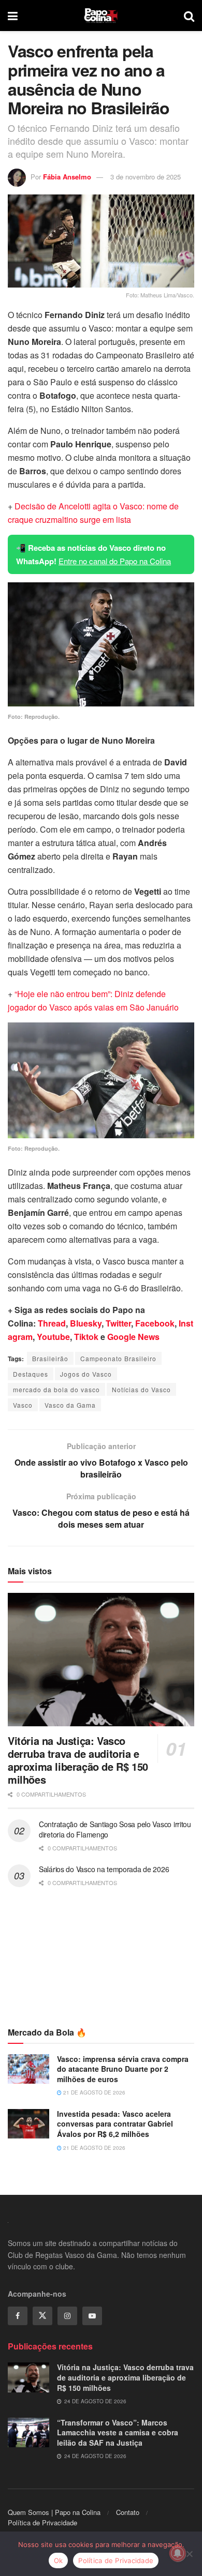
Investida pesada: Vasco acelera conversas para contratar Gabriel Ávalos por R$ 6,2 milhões (115, 2124)
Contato (128, 2512)
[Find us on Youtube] (92, 2316)
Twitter (118, 1323)
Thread (52, 1323)
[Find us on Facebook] (18, 2316)
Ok (59, 2560)
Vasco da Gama (70, 1405)
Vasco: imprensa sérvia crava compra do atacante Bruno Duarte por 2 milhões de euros (123, 2069)
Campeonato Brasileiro (118, 1358)
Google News (133, 1337)
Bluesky (86, 1323)
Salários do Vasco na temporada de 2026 (104, 1869)
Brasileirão (50, 1358)
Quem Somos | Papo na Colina (54, 2512)
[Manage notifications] (178, 2553)
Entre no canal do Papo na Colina (115, 561)
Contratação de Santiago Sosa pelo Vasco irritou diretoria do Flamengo (115, 1829)
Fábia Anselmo (67, 177)
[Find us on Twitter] (42, 2316)
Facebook (155, 1323)
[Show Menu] (13, 16)
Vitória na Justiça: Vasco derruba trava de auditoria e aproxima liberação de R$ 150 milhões (78, 1760)
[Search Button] (189, 16)
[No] (189, 2554)
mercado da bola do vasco (56, 1389)
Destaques (31, 1374)
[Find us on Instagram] (67, 2316)
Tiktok (86, 1337)
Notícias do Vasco (141, 1389)
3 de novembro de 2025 (146, 177)
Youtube (53, 1337)
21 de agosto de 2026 (93, 2092)
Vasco (23, 1405)
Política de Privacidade (42, 2522)
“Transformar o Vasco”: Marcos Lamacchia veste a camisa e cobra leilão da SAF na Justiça (118, 2432)
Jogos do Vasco (86, 1374)
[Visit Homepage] (101, 16)
